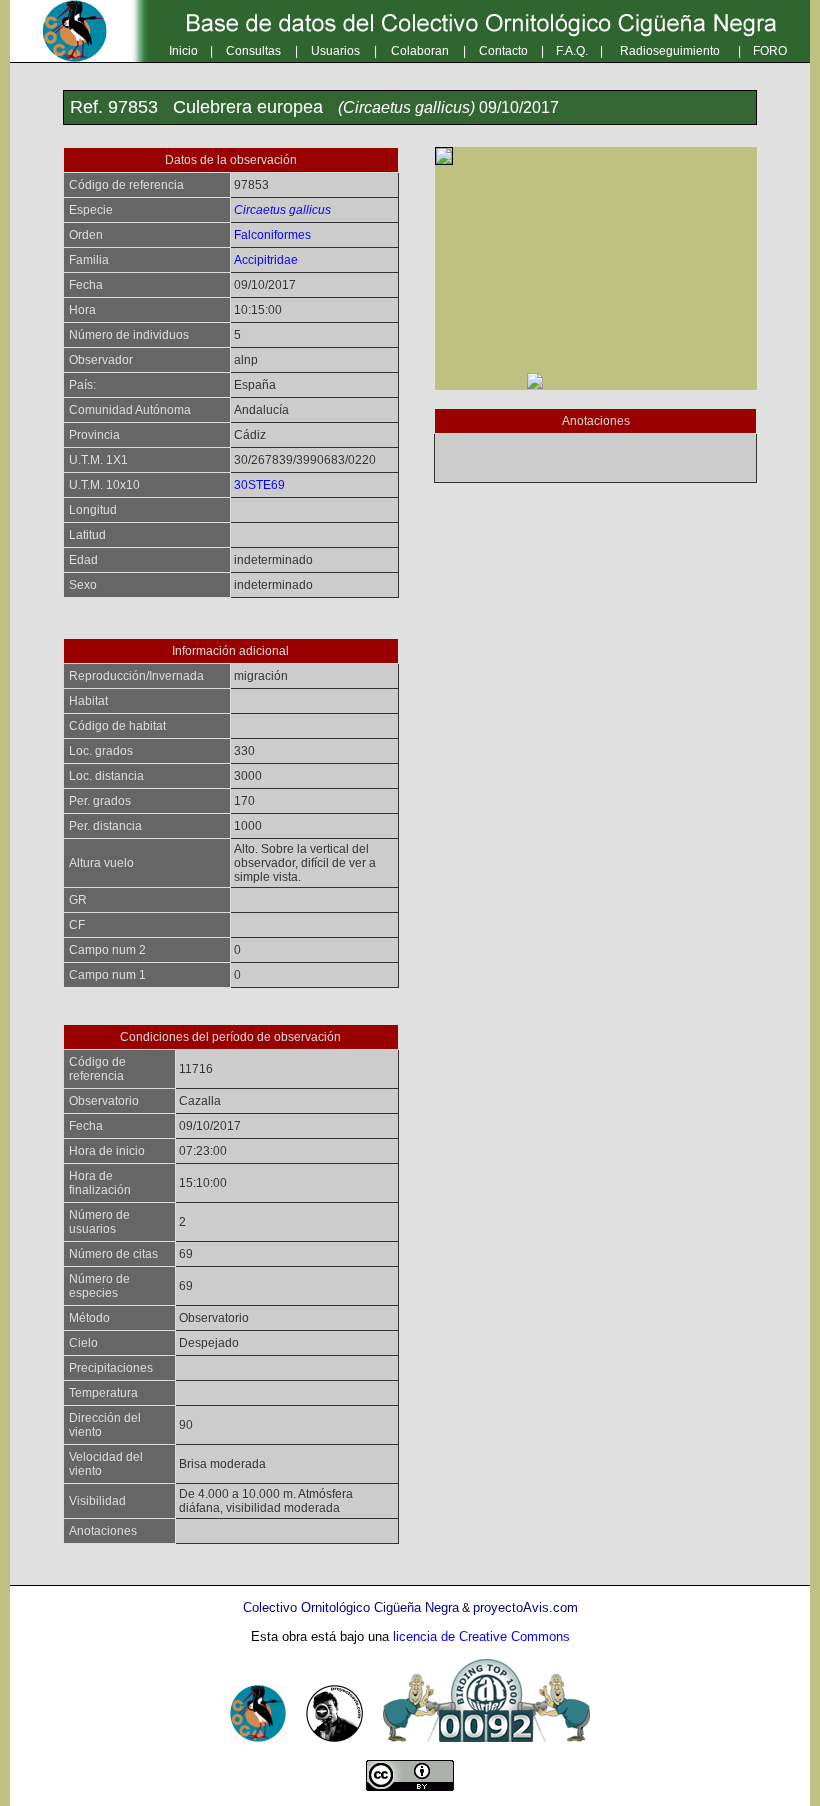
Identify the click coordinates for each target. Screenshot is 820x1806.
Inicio (183, 51)
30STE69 (259, 485)
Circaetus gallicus (282, 210)
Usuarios (335, 51)
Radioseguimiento (670, 51)
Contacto (503, 51)
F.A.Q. (572, 51)
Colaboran (420, 51)
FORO (770, 51)
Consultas (253, 51)
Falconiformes (272, 235)
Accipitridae (266, 260)
